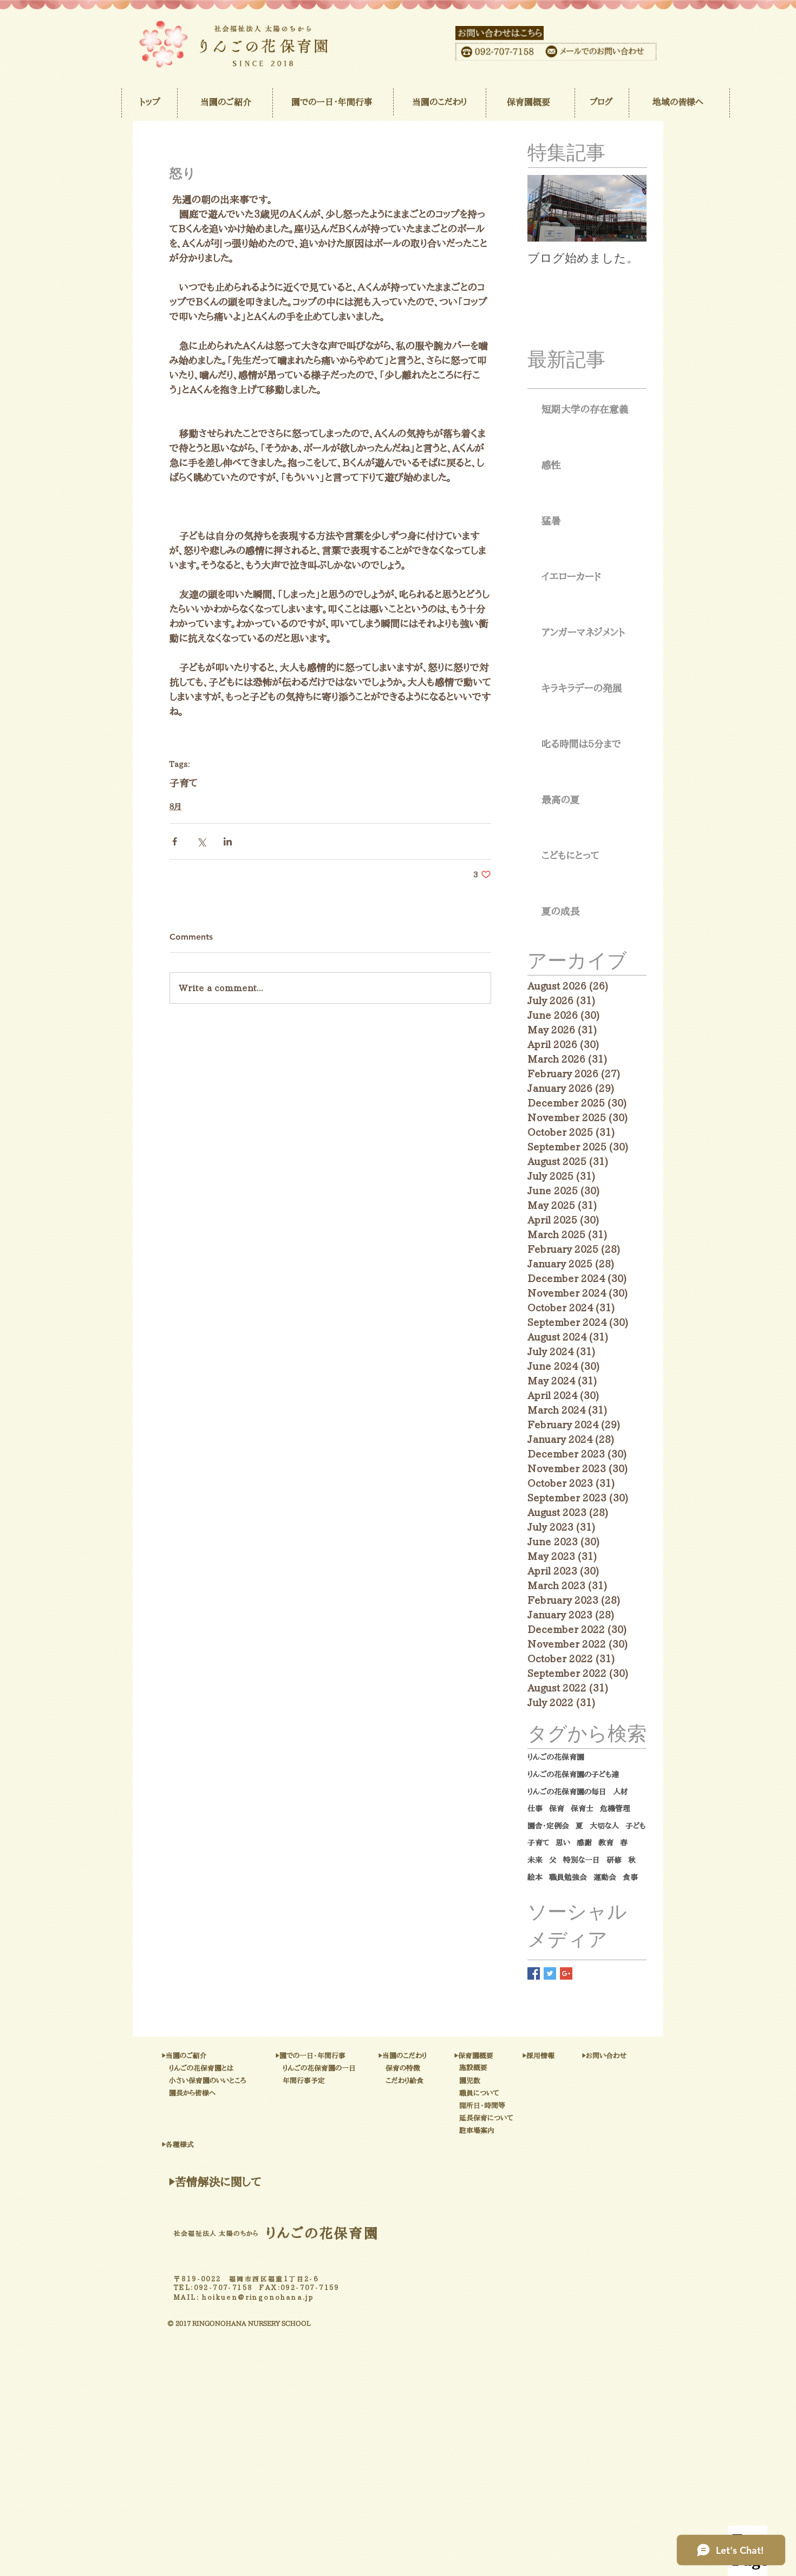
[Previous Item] (545, 209)
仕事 (535, 1809)
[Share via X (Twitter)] (201, 841)
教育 (606, 1843)
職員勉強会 (568, 1877)
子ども (635, 1826)
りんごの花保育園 (556, 1757)
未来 (535, 1860)
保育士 (582, 1809)
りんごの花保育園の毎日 (567, 1792)
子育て (184, 783)
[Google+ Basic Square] (566, 1973)
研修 (614, 1860)
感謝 (584, 1843)
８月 (175, 806)
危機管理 (615, 1809)
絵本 (535, 1877)
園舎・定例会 (548, 1826)
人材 (621, 1792)
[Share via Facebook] (175, 841)
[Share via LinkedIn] (228, 841)
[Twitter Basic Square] (550, 1973)
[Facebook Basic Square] (534, 1973)
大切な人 (604, 1826)
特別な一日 (582, 1860)
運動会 (605, 1877)
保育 (557, 1809)
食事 (630, 1877)
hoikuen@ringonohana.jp (258, 2297)
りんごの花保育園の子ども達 (573, 1774)
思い (563, 1843)
